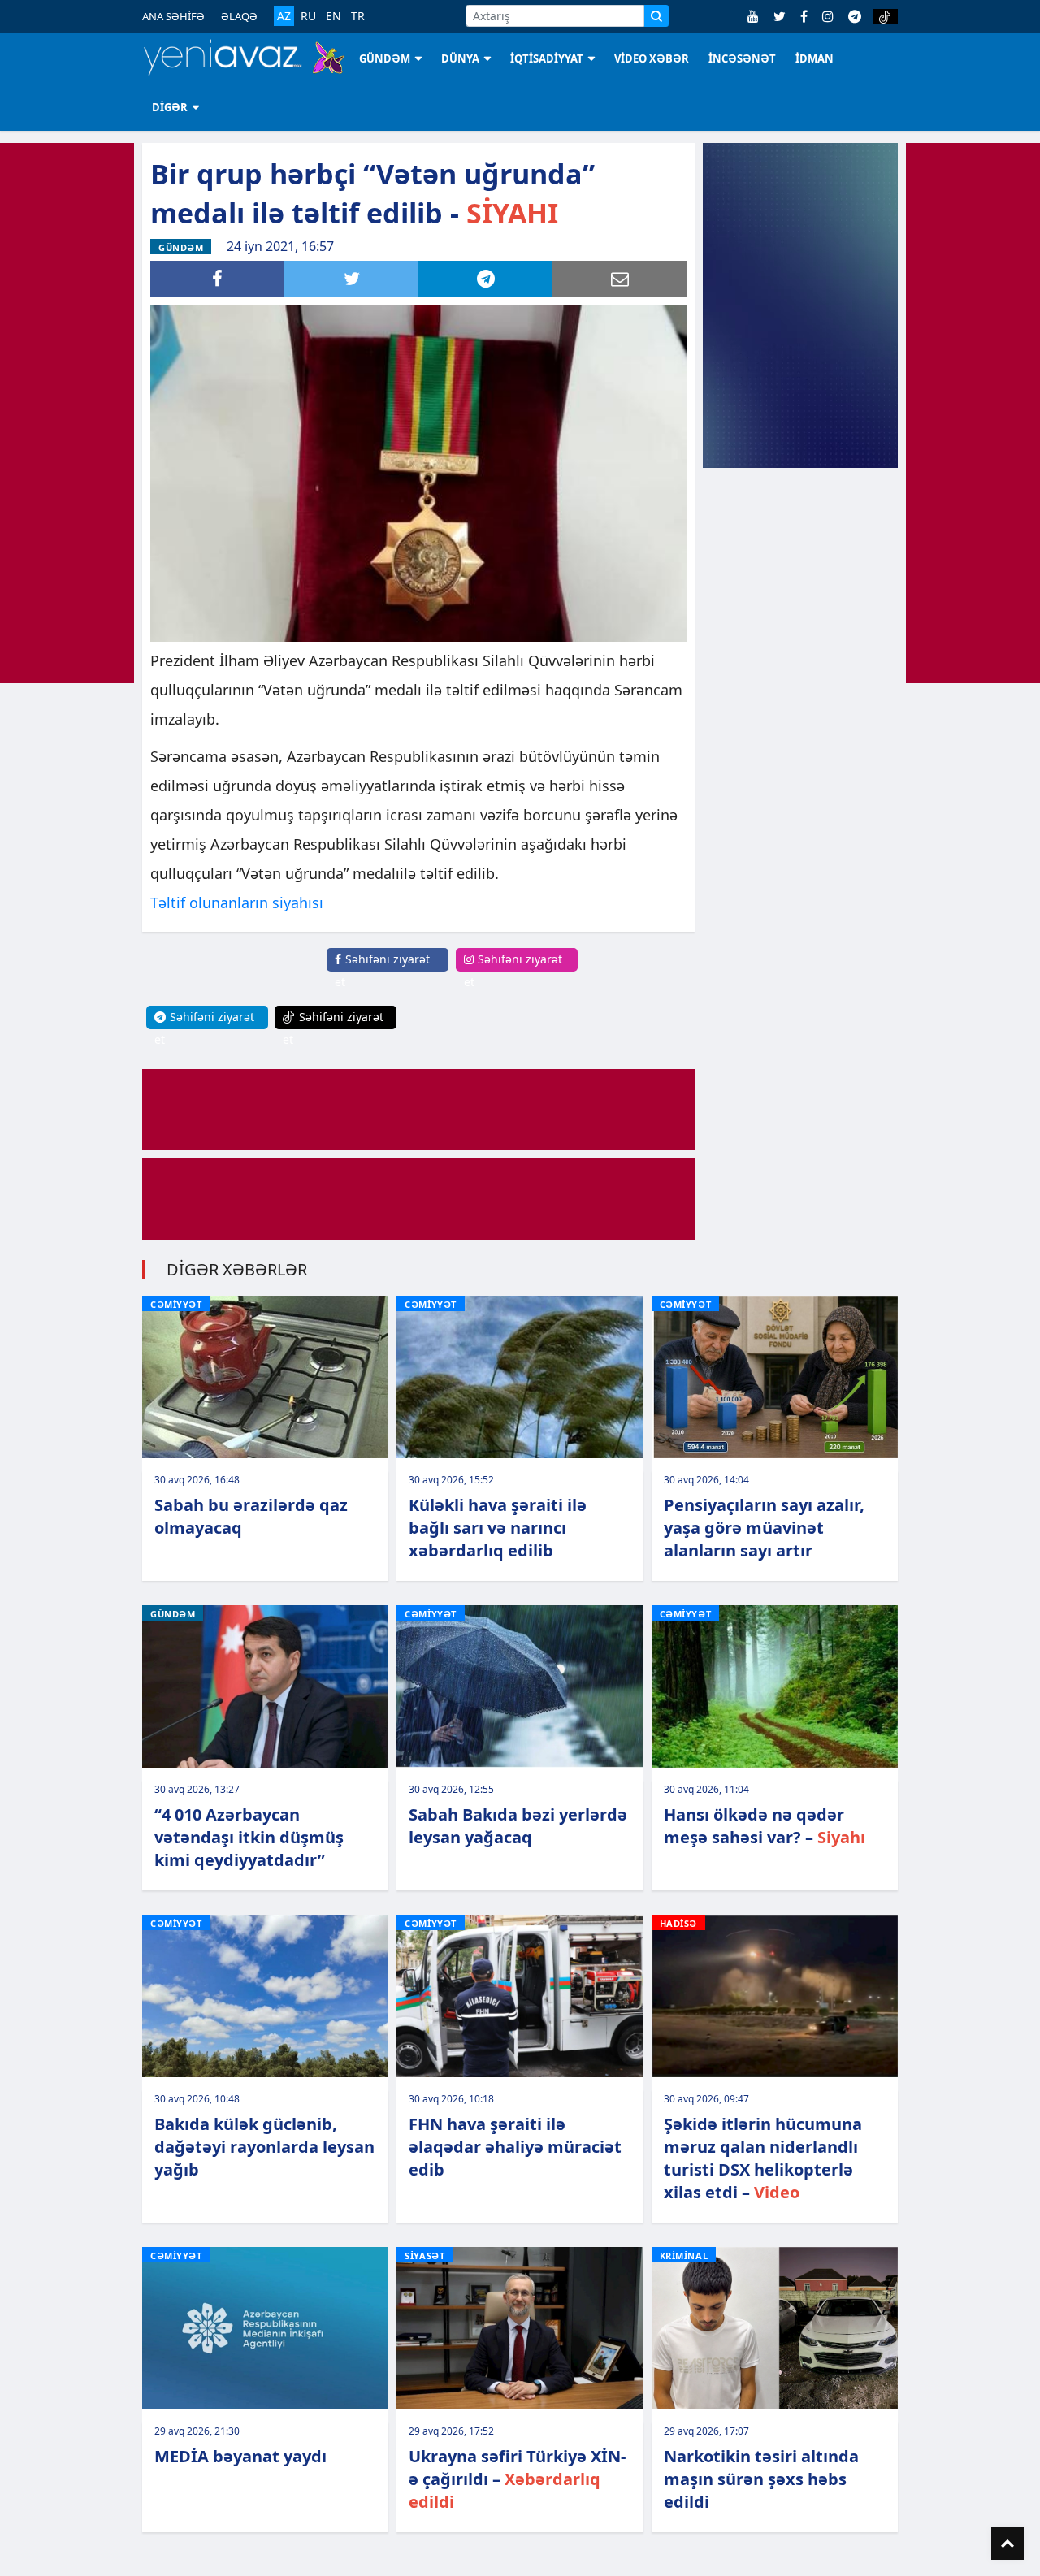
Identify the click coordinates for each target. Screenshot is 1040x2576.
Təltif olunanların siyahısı (237, 903)
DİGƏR (170, 107)
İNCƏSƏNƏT (742, 58)
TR (358, 16)
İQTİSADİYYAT (547, 58)
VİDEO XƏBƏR (652, 58)
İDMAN (815, 58)
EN (334, 16)
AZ (284, 16)
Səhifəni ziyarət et (382, 970)
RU (308, 16)
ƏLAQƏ (239, 16)
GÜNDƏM (385, 58)
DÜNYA (460, 58)
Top (1007, 2544)
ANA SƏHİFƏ (173, 16)
